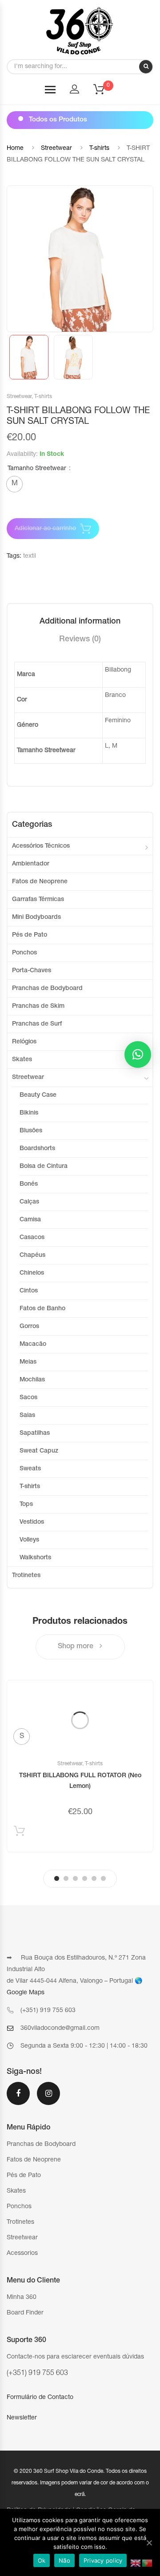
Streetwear (56, 149)
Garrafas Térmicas (38, 900)
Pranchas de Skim (38, 1006)
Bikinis (29, 1113)
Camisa (30, 1220)
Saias (27, 1416)
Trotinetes (26, 1576)
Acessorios (22, 2254)
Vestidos (32, 1522)
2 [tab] (66, 1878)
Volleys (29, 1540)
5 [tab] (94, 1878)
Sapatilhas (35, 1433)
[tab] (80, 622)
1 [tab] (57, 1878)
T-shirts (99, 149)
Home (15, 149)
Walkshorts (35, 1558)
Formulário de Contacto (40, 2398)
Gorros (29, 1327)
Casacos (32, 1238)
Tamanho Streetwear (37, 469)
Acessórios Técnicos (41, 846)
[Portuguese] (148, 2564)
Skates (22, 1060)
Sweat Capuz (39, 1451)
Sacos (28, 1398)
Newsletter (22, 2418)
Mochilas (32, 1380)
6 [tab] (103, 1878)
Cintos (29, 1291)
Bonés (29, 1184)
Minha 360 (22, 2298)
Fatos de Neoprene (40, 882)
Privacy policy (103, 2560)
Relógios (24, 1042)
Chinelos (32, 1273)
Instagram (48, 2099)
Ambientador (31, 864)
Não (64, 2560)
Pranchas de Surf (37, 1024)
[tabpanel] (80, 1766)
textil (30, 556)
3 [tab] (75, 1878)
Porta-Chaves (32, 971)
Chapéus (32, 1256)
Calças (29, 1202)
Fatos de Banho (42, 1309)
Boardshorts (37, 1149)
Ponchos (24, 953)
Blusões (31, 1131)
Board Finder (25, 2313)
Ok (42, 2560)
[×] (138, 1055)
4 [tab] (85, 1878)
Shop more (76, 1647)
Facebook (18, 2099)
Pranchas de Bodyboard (47, 989)
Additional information (80, 622)
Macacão (33, 1344)
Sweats (30, 1469)
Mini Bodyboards (36, 918)
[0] (104, 92)
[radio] (14, 484)
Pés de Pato (30, 935)
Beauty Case (38, 1095)
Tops (26, 1505)
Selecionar (19, 1833)
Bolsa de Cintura (44, 1167)
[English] (136, 2564)
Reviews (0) (80, 640)
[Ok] (149, 2543)
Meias (28, 1362)
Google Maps (26, 1993)
